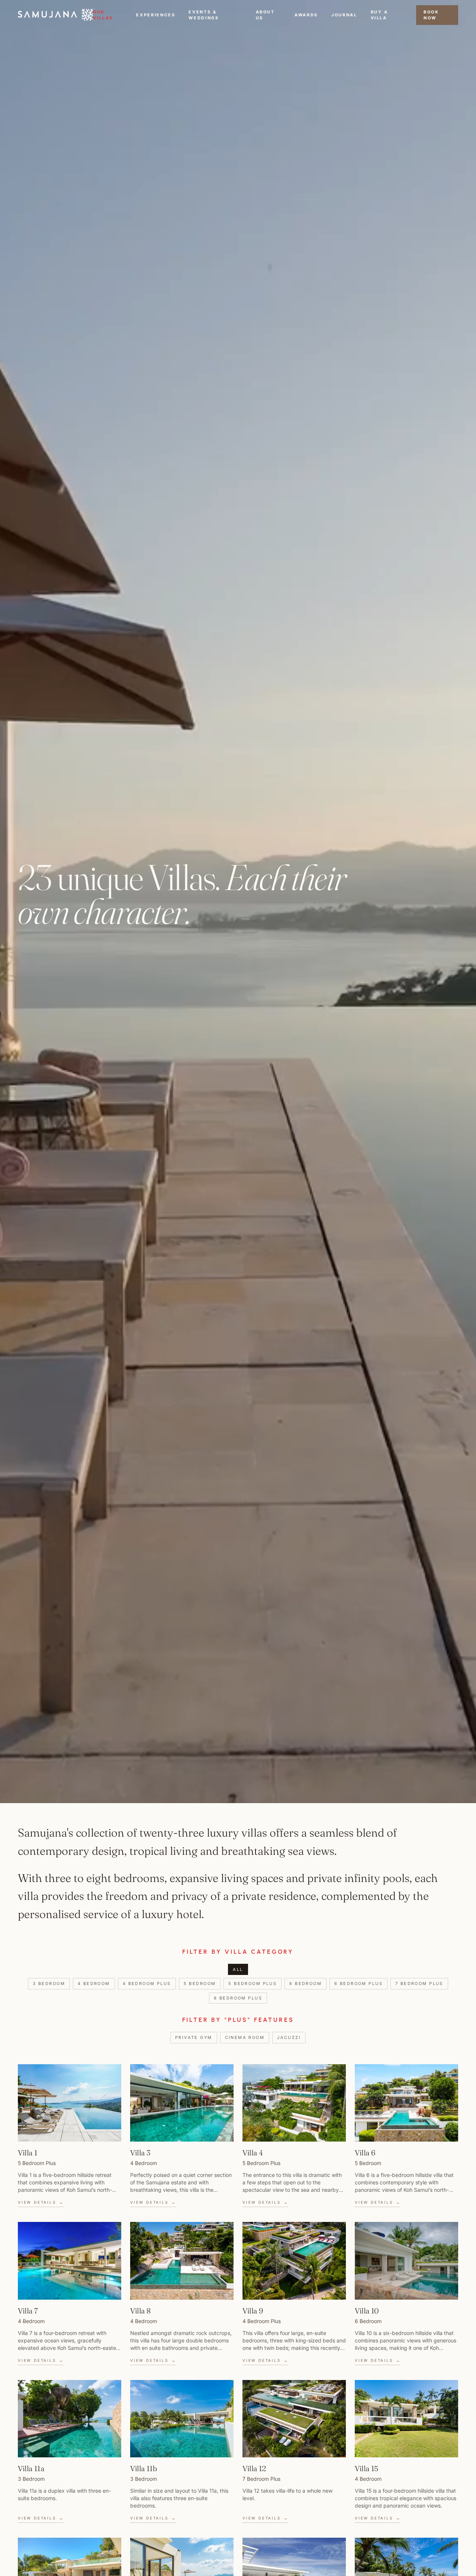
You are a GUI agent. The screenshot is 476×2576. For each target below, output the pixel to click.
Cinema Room (245, 2037)
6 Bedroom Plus (358, 1984)
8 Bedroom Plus (238, 1998)
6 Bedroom (305, 1984)
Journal (344, 15)
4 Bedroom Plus (147, 1984)
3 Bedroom (49, 1984)
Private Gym (194, 2037)
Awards (306, 15)
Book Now (431, 15)
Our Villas (103, 15)
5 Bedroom (200, 1984)
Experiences (156, 15)
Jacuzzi (289, 2037)
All (238, 1969)
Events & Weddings (204, 15)
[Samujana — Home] (55, 15)
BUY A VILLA (379, 15)
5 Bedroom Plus (253, 1984)
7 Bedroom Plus (419, 1984)
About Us (265, 15)
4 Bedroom (94, 1984)
